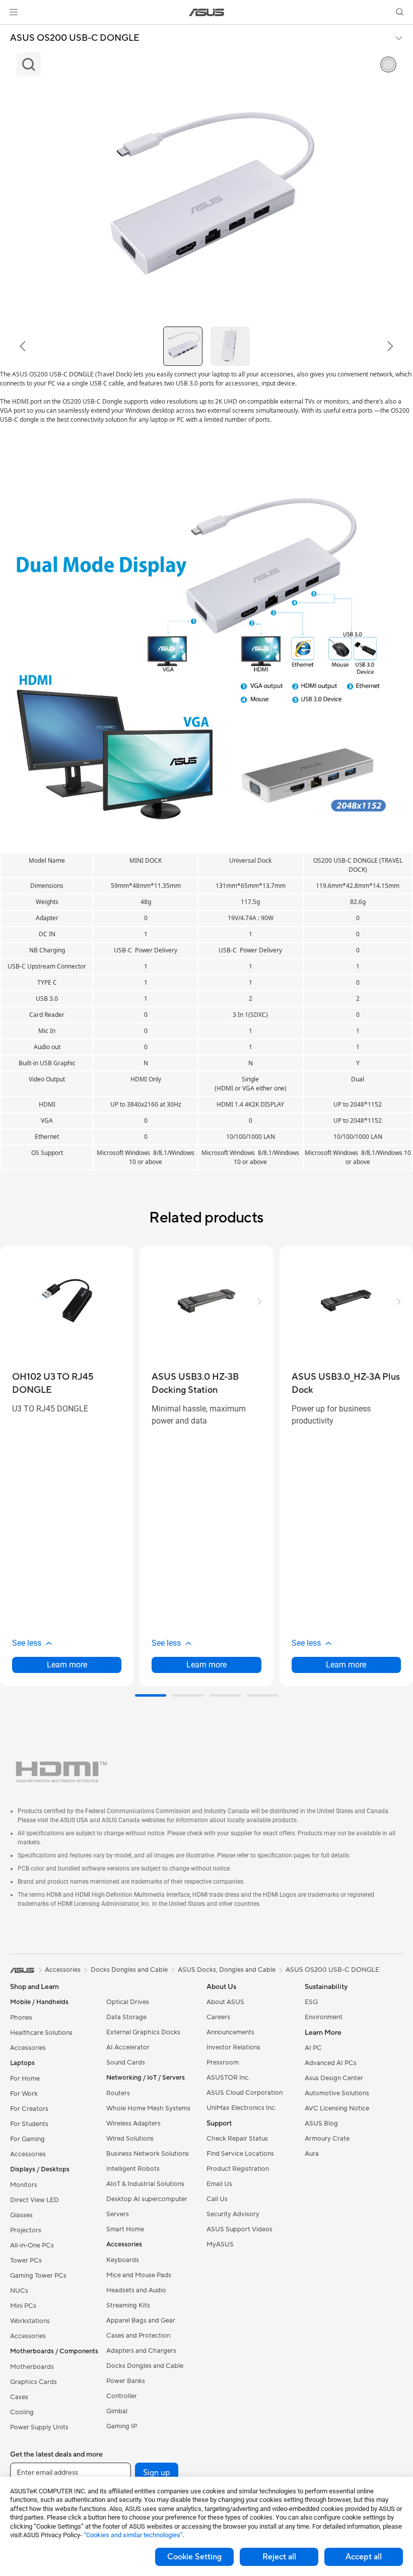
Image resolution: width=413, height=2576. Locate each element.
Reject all (279, 2557)
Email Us (219, 2184)
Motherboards (32, 2367)
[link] (207, 12)
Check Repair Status (237, 2139)
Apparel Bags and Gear (141, 2321)
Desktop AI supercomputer (147, 2199)
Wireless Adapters (133, 2123)
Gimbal (117, 2411)
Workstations (30, 2321)
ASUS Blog (321, 2123)
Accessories (28, 2048)
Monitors (24, 2185)
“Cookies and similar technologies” (133, 2535)
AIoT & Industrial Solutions (145, 2184)
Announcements (230, 2032)
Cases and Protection (138, 2336)
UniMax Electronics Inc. (242, 2108)
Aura (312, 2154)
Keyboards (123, 2260)
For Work (24, 2094)
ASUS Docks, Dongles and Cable (227, 1970)
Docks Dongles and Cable (145, 2366)
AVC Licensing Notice (337, 2108)
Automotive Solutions (337, 2093)
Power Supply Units (39, 2427)
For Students (29, 2124)
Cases (19, 2397)
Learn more (67, 1665)
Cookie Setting (194, 2557)
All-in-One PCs (32, 2245)
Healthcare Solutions (41, 2033)
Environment (324, 2017)
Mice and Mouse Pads (139, 2275)
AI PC (313, 2048)
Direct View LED (35, 2200)
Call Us (217, 2199)
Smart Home (125, 2229)
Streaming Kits (128, 2305)
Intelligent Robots (133, 2169)
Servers (118, 2214)
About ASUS (225, 2002)
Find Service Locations (240, 2154)
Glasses (21, 2215)
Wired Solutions (130, 2139)
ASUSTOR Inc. (228, 2078)
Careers (218, 2017)
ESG (311, 2002)
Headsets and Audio (136, 2290)
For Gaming (27, 2139)
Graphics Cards (33, 2382)
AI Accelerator (128, 2047)
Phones (21, 2018)
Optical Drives (128, 2002)
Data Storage (126, 2017)
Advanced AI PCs (331, 2063)
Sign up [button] (157, 2473)
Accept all (364, 2557)
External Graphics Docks (143, 2032)
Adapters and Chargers (141, 2351)
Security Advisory (233, 2214)
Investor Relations (233, 2047)
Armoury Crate (327, 2139)
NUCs (19, 2291)
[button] (14, 12)
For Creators (29, 2109)
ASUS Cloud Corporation (245, 2093)
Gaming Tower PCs (38, 2276)
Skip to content (12, 31)
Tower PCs (26, 2261)
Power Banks (126, 2381)
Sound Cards (126, 2063)
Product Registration (238, 2169)
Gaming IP (122, 2426)
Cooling (22, 2412)
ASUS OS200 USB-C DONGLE (75, 38)
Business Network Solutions (148, 2154)
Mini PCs (23, 2306)
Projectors (26, 2230)
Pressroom (223, 2063)
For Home (25, 2079)
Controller (122, 2396)
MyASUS (220, 2244)
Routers (118, 2093)
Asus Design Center (334, 2078)
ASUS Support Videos (239, 2229)
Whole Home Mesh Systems (148, 2108)
